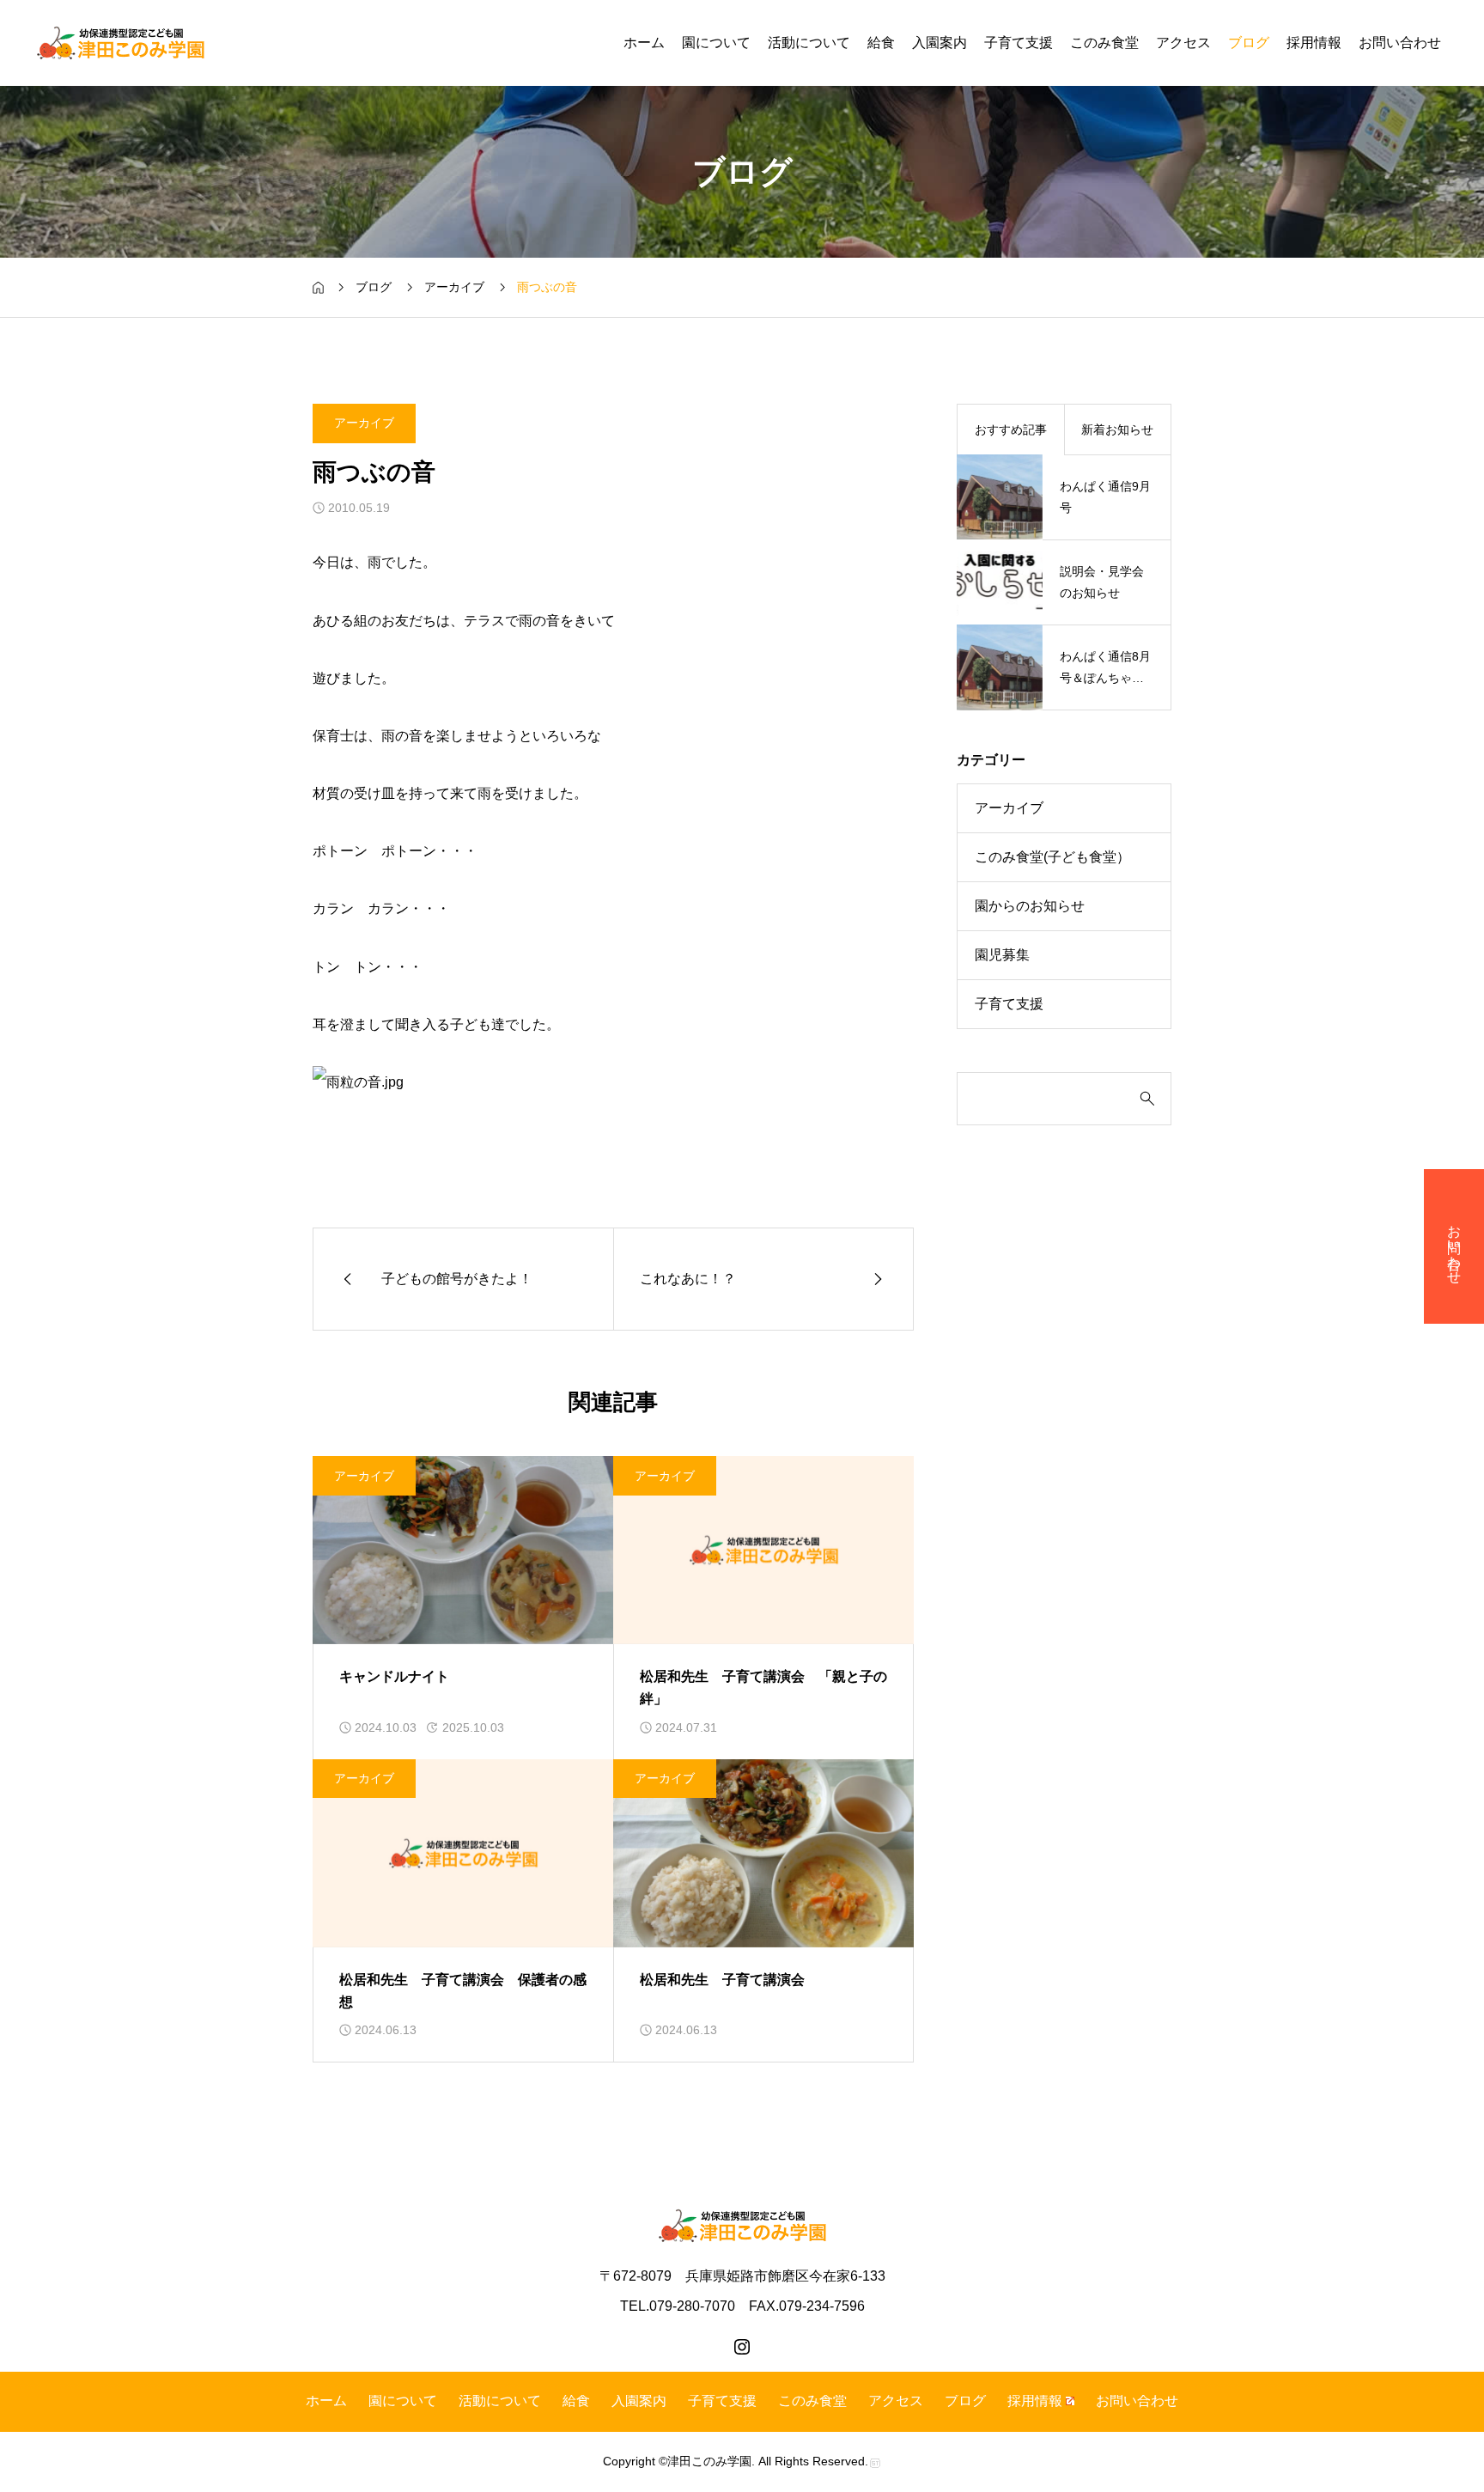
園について (716, 43)
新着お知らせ (1117, 430)
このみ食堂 (1104, 43)
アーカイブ (364, 423)
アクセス (1183, 43)
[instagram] (742, 2347)
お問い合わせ (1400, 43)
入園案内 (940, 43)
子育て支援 (1019, 43)
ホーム (644, 43)
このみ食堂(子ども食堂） (1052, 857)
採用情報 (1314, 43)
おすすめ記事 (1011, 430)
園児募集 (1002, 955)
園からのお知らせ (1030, 906)
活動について (809, 43)
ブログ (1249, 43)
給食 (881, 43)
